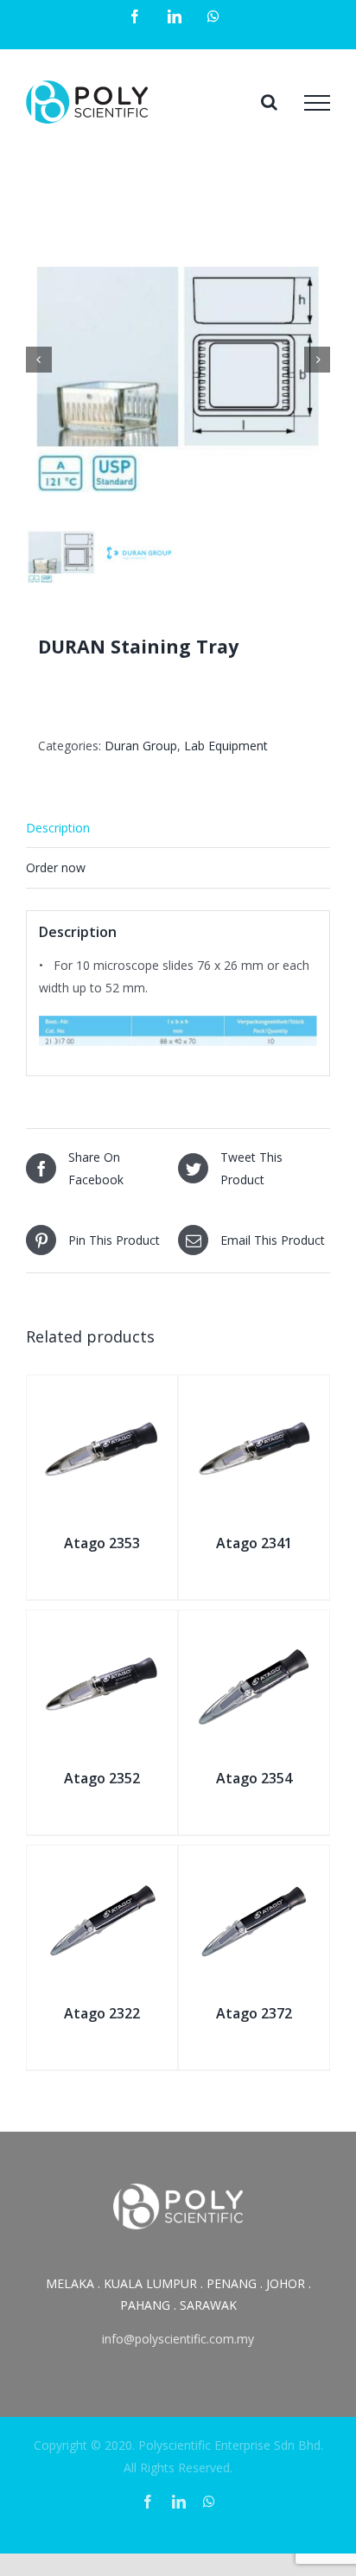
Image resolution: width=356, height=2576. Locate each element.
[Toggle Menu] (317, 103)
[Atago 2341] (254, 1395)
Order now (56, 867)
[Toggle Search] (269, 102)
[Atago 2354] (254, 1630)
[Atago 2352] (102, 1630)
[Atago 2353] (102, 1395)
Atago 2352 (102, 1778)
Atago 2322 (102, 2013)
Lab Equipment (226, 746)
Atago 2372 (254, 2013)
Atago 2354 (254, 1778)
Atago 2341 (254, 1543)
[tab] (178, 828)
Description (58, 828)
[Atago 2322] (102, 1865)
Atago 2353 (102, 1543)
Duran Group (141, 746)
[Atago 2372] (254, 1865)
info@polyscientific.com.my (178, 2339)
